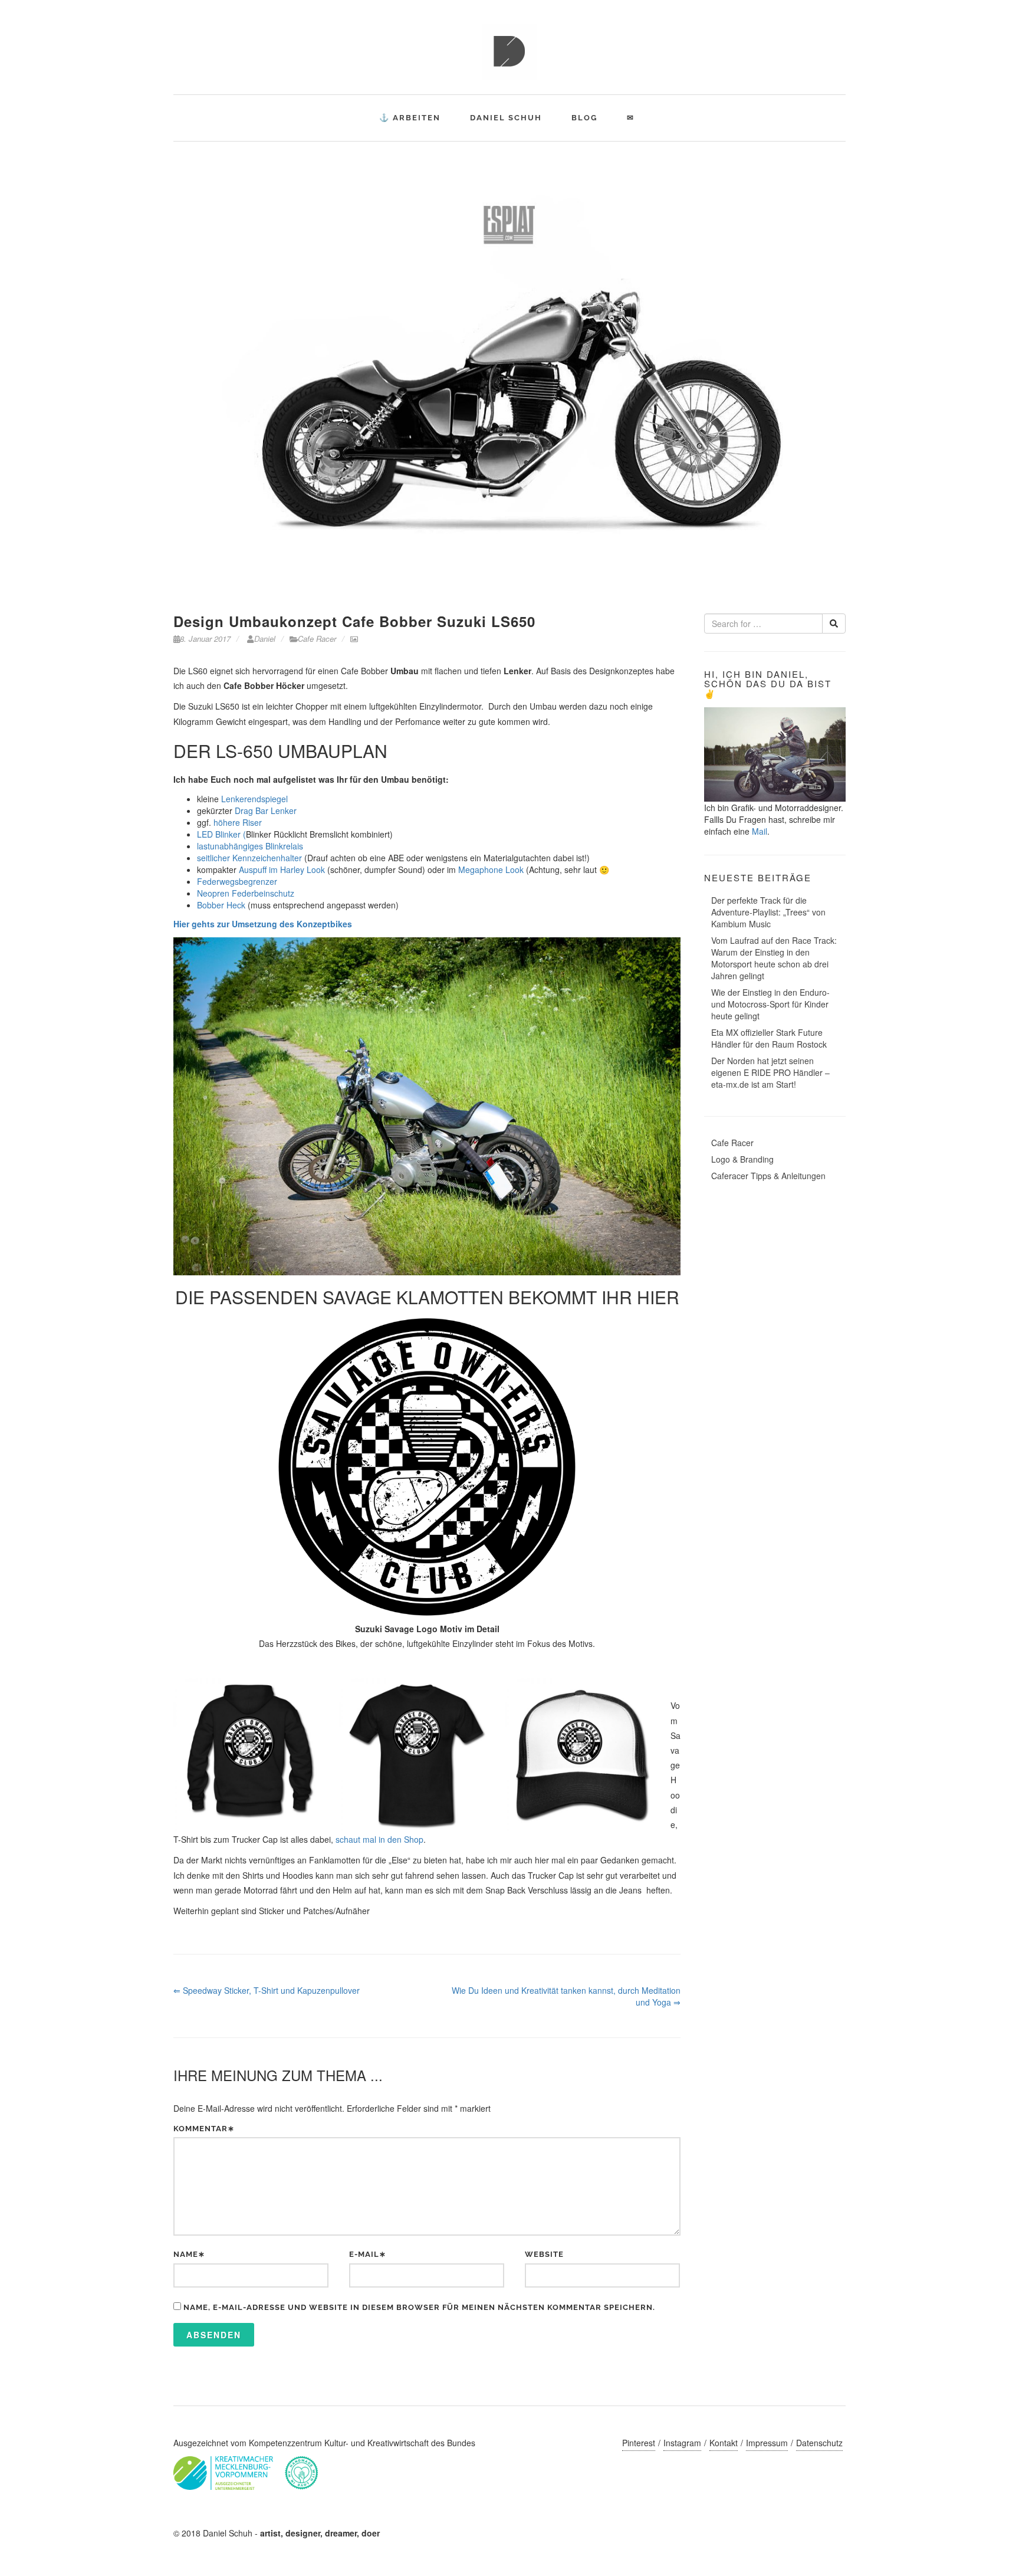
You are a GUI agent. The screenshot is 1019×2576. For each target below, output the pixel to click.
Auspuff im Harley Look (282, 869)
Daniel (264, 639)
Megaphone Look (491, 869)
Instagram (682, 2443)
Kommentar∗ (204, 2129)
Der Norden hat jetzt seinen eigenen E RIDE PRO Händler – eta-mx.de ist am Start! (770, 1072)
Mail (760, 831)
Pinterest (639, 2443)
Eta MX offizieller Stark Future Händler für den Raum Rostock (769, 1038)
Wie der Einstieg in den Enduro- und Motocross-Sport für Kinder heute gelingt (770, 1004)
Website (544, 2254)
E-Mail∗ (368, 2254)
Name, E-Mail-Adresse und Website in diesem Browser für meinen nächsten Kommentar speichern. (419, 2307)
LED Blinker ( (221, 834)
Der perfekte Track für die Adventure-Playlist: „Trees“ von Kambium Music (768, 912)
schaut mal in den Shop (379, 1839)
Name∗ (189, 2254)
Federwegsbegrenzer (237, 881)
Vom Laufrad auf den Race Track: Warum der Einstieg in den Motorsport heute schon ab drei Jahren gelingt (774, 958)
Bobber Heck (221, 905)
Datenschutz (819, 2443)
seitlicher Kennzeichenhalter (249, 858)
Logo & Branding (742, 1159)
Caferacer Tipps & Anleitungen (768, 1176)
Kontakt (724, 2443)
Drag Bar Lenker (264, 810)
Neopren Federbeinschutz (246, 893)
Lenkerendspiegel (254, 799)
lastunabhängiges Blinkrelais (250, 846)
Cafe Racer (317, 639)
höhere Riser (238, 822)
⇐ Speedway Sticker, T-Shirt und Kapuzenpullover (267, 1990)
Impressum (767, 2443)
